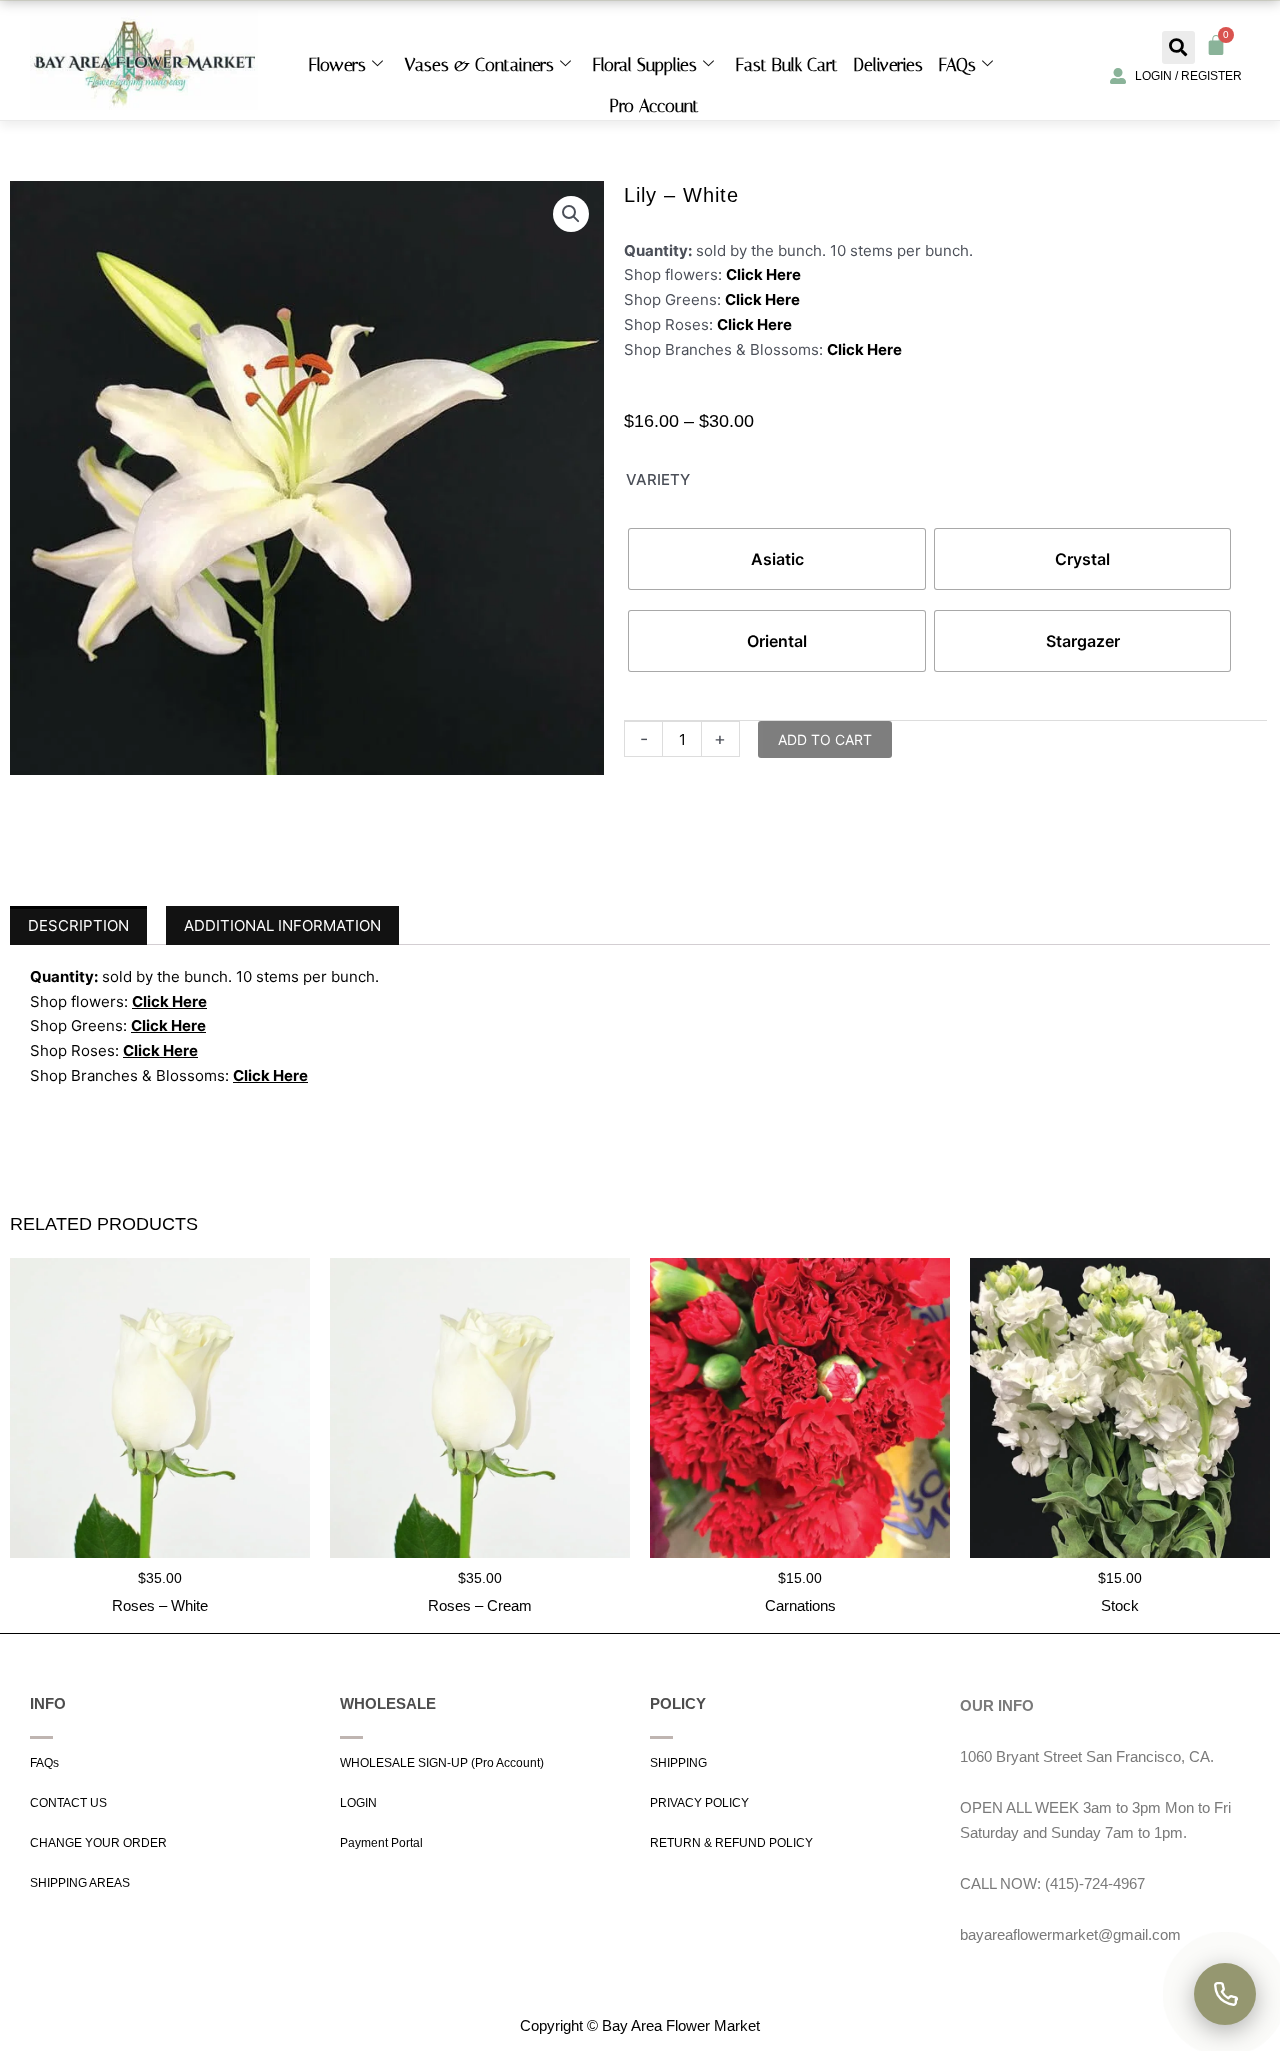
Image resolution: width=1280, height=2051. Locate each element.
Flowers (337, 65)
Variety (658, 479)
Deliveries (888, 65)
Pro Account (654, 106)
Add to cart (825, 739)
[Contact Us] (1225, 1994)
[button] (1178, 47)
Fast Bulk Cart (787, 65)
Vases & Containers (479, 65)
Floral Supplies (645, 65)
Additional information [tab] (282, 925)
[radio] (776, 559)
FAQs (957, 65)
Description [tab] (78, 925)
